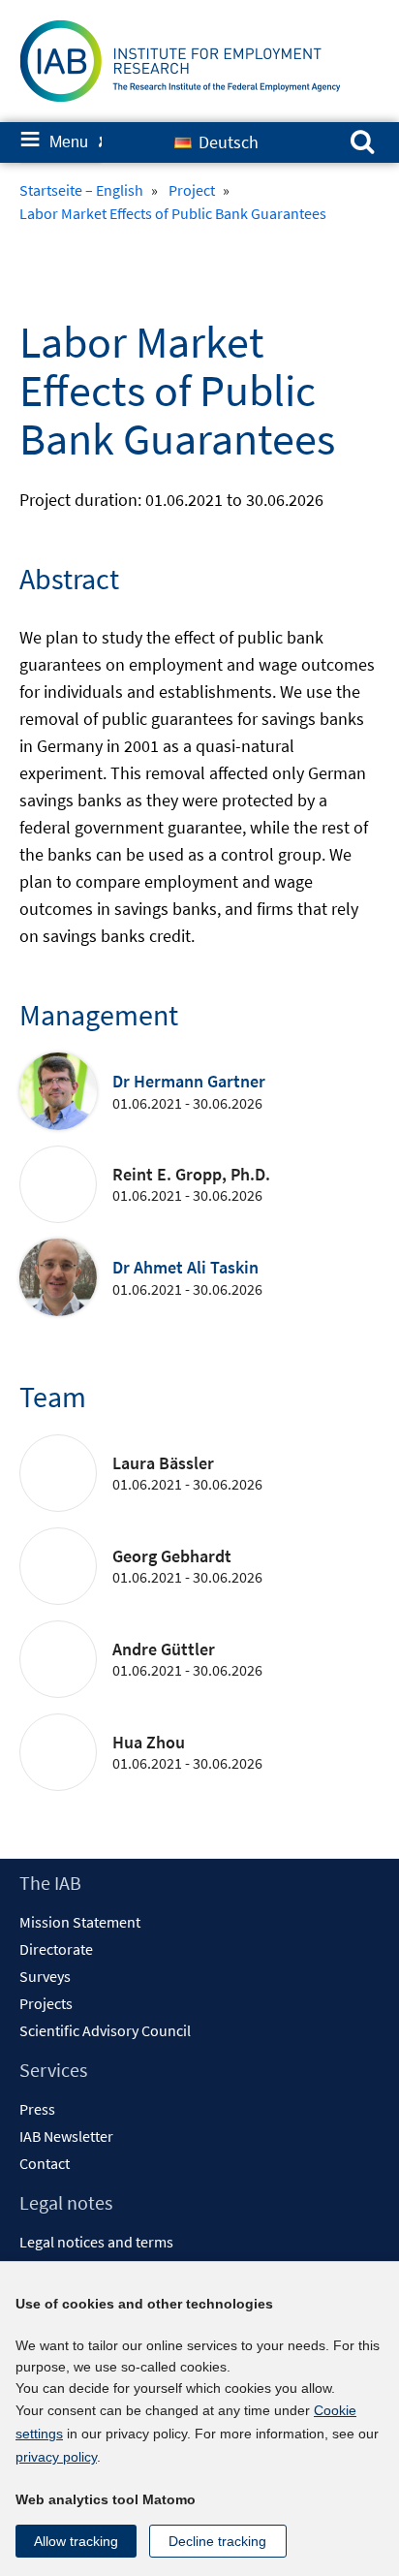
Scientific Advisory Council (105, 2030)
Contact (45, 2163)
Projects (46, 2003)
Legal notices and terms (96, 2242)
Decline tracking (217, 2541)
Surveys (45, 1976)
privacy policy (56, 2457)
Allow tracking (76, 2541)
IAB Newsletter (66, 2136)
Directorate (56, 1949)
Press (37, 2109)
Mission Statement (80, 1922)
